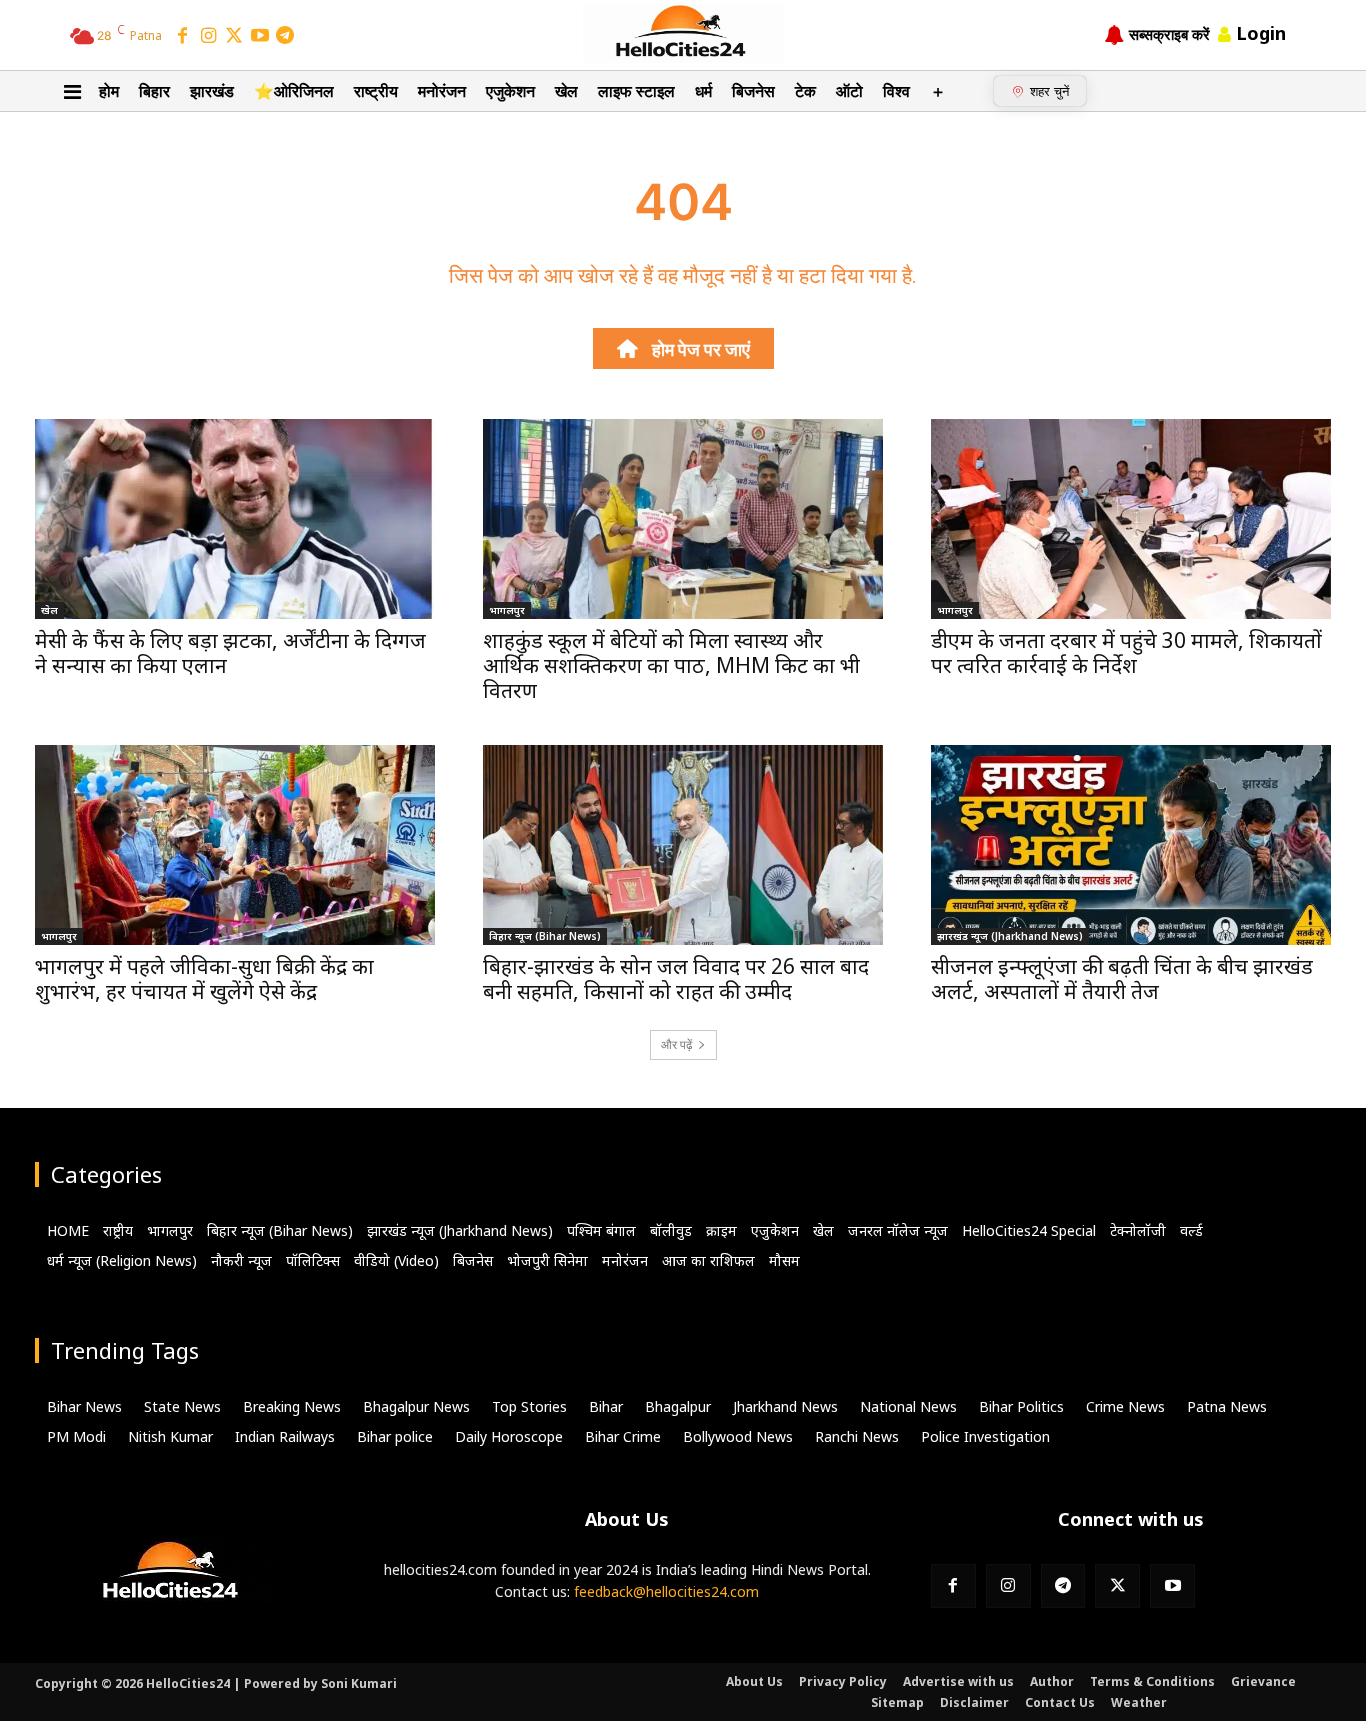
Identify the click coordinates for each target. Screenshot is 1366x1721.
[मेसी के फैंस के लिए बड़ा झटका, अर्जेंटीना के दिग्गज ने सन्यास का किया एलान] (235, 519)
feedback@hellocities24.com (666, 1591)
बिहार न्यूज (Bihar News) (545, 936)
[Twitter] (234, 37)
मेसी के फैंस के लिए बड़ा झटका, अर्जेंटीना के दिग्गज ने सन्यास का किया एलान (230, 652)
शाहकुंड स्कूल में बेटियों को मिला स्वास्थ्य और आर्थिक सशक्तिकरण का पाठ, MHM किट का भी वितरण (671, 665)
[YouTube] (260, 37)
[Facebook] (183, 37)
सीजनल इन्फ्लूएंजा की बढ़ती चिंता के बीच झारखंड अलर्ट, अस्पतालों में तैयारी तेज (1122, 978)
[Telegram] (285, 37)
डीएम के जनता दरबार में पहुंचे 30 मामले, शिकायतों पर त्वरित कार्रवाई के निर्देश (1126, 652)
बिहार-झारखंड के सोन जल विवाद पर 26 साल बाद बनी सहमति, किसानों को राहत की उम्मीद (676, 978)
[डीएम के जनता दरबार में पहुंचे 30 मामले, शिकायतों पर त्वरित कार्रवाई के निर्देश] (1131, 519)
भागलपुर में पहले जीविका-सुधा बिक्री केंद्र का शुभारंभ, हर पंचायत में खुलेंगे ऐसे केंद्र (204, 978)
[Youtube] (1172, 1586)
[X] (1117, 1586)
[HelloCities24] (683, 34)
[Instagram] (209, 37)
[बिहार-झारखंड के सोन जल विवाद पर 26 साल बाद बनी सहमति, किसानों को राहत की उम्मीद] (683, 845)
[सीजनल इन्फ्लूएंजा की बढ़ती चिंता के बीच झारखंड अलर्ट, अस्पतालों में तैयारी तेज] (1131, 845)
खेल (49, 610)
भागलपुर (507, 610)
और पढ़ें (676, 1044)
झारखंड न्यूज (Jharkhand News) (1010, 936)
